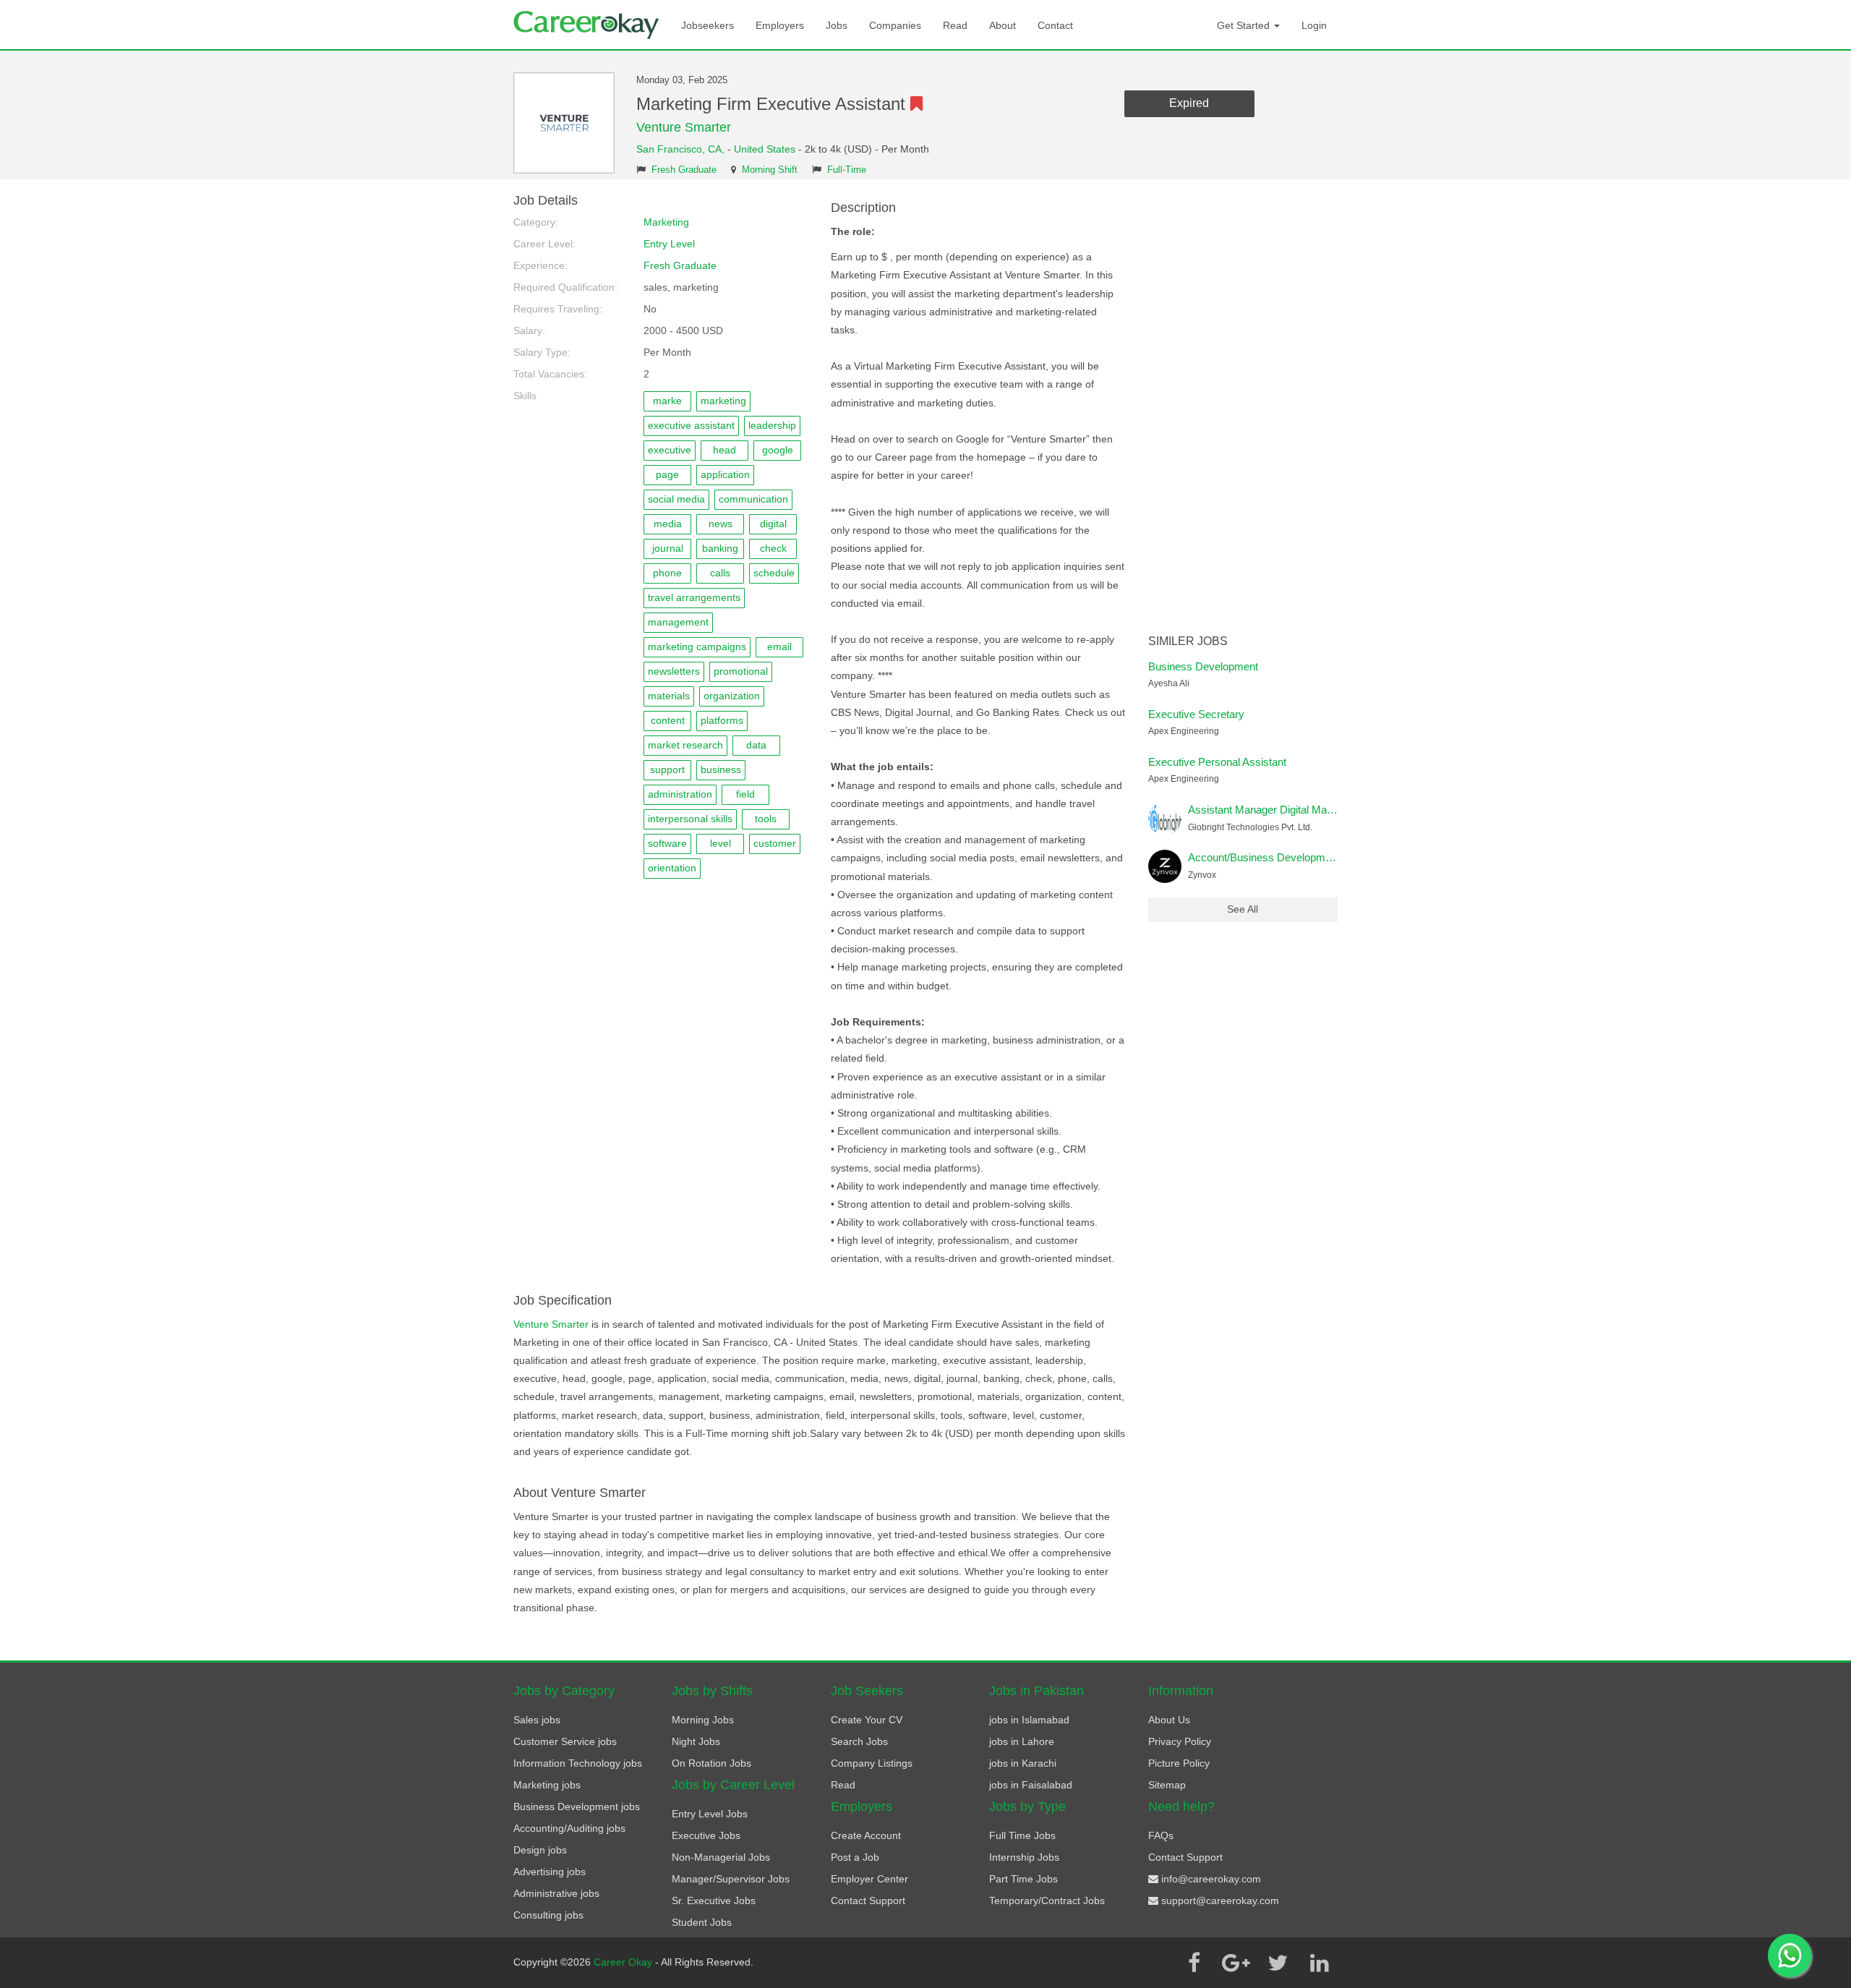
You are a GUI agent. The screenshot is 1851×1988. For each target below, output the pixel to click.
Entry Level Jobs (710, 1814)
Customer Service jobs (565, 1741)
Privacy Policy (1180, 1741)
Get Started (1245, 25)
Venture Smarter (684, 127)
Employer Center (869, 1879)
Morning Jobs (703, 1720)
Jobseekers (708, 25)
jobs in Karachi (1023, 1763)
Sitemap (1167, 1785)
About (1003, 25)
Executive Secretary (1196, 714)
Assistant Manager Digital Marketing (1273, 810)
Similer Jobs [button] (1188, 641)
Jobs (837, 25)
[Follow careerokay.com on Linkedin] (1320, 1963)
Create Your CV (867, 1720)
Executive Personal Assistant (1217, 762)
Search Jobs (859, 1741)
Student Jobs (702, 1922)
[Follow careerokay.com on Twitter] (1278, 1963)
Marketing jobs (547, 1785)
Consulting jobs (548, 1915)
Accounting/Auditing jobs (569, 1828)
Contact (1055, 25)
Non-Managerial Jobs (721, 1857)
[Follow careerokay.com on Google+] (1236, 1963)
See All (1243, 909)
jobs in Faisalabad (1031, 1785)
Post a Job (855, 1857)
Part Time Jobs (1023, 1879)
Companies (895, 25)
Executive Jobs (706, 1835)
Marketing (666, 222)
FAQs (1161, 1835)
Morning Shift (770, 170)
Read (955, 25)
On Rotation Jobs (711, 1763)
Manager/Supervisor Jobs (731, 1879)
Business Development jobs (577, 1806)
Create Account (866, 1835)
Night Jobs (696, 1741)
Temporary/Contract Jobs (1047, 1900)
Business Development (1203, 666)
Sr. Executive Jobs (714, 1900)
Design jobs (540, 1850)
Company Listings (872, 1763)
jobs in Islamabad (1029, 1720)
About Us (1169, 1720)
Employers (780, 25)
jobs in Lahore (1022, 1741)
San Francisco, (672, 149)
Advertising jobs (550, 1872)
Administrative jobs (556, 1893)
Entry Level (669, 244)
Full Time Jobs (1022, 1835)
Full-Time (847, 170)
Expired (1189, 103)
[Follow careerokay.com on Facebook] (1194, 1963)
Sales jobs (537, 1720)
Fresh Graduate (684, 170)
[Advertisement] (1243, 411)
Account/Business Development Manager (1286, 857)
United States (765, 149)
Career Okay (624, 1962)
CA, (718, 149)
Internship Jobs (1024, 1857)
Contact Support (868, 1900)
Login (1314, 25)
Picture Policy (1179, 1763)
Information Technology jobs (578, 1763)
